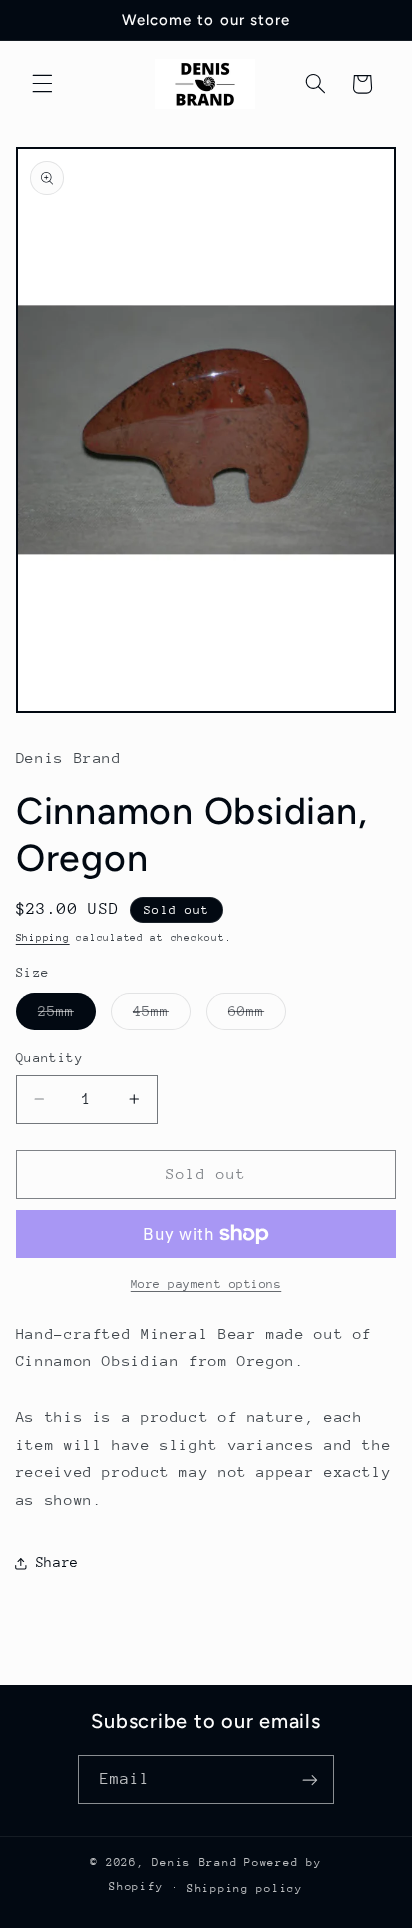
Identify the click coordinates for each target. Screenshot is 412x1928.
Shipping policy (245, 1888)
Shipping (43, 938)
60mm (257, 1016)
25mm (67, 1016)
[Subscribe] (310, 1779)
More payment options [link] (206, 1284)
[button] (42, 84)
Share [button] (57, 1562)
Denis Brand (194, 1862)
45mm (162, 1016)
